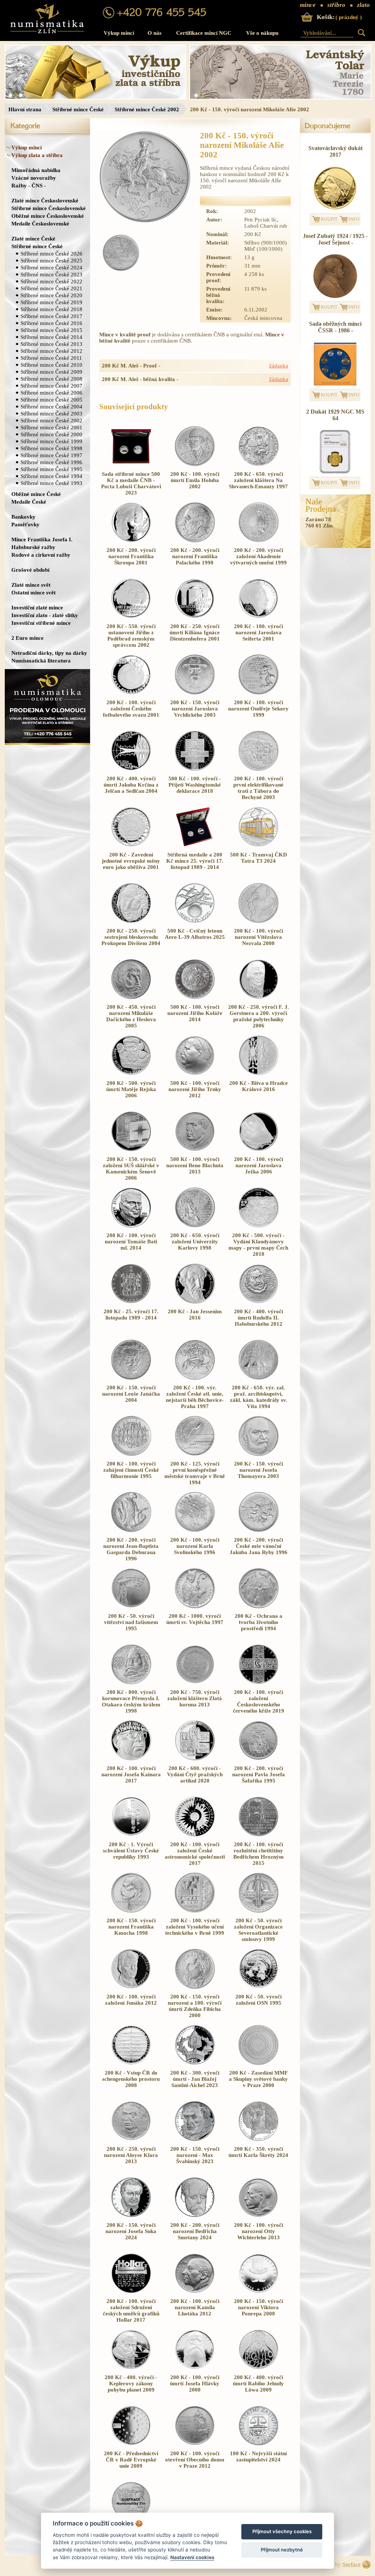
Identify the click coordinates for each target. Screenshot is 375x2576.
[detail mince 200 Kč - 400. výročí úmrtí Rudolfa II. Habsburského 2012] (259, 1302)
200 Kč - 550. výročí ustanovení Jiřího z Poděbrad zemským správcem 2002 (131, 636)
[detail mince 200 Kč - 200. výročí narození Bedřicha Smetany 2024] (195, 2215)
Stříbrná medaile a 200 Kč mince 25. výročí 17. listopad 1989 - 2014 (195, 861)
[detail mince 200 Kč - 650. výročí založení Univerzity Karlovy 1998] (195, 1226)
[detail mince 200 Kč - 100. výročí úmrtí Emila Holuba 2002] (195, 464)
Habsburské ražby (33, 547)
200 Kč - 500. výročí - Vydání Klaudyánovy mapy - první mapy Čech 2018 (258, 1245)
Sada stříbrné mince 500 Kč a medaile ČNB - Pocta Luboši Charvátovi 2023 (131, 483)
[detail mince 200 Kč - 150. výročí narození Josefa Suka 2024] (131, 2215)
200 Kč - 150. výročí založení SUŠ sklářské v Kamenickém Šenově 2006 (131, 1168)
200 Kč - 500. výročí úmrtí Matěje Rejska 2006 (131, 1089)
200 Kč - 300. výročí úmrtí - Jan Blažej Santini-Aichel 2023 (195, 2079)
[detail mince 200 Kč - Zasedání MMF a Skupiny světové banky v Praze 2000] (259, 2063)
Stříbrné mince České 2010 (51, 365)
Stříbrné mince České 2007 (51, 386)
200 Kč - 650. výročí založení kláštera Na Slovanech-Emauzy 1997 (258, 480)
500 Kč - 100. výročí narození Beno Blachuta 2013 (195, 1165)
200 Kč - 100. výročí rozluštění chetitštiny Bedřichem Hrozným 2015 (259, 1854)
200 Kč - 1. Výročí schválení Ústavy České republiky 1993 (131, 1851)
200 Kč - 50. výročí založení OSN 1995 (259, 2000)
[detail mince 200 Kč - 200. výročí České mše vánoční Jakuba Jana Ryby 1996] (259, 1530)
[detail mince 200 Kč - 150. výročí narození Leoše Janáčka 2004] (131, 1378)
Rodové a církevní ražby (41, 555)
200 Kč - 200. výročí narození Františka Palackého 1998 (195, 556)
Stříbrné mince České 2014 (51, 337)
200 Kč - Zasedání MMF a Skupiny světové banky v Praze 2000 (258, 2079)
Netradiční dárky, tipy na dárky (49, 653)
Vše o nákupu (262, 33)
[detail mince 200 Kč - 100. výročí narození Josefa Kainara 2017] (131, 1759)
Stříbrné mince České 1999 (51, 441)
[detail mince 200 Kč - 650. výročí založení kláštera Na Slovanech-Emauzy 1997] (259, 464)
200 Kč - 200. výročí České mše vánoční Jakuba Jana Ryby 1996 (259, 1546)
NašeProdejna (321, 505)
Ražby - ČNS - (29, 185)
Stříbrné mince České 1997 (51, 455)
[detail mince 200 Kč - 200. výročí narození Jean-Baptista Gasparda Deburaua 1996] (131, 1530)
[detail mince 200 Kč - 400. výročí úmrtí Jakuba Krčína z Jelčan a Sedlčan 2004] (131, 769)
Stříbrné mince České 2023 (51, 274)
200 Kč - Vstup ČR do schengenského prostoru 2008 (131, 2079)
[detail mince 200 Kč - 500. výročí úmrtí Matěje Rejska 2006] (131, 1074)
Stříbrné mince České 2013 (51, 344)
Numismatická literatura (41, 660)
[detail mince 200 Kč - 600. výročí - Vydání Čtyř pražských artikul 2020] (195, 1759)
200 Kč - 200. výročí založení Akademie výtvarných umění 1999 (258, 556)
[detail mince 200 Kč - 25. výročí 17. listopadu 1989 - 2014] (131, 1302)
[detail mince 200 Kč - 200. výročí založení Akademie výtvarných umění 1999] (259, 541)
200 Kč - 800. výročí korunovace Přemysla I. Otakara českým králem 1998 (131, 1701)
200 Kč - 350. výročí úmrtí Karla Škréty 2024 (258, 2152)
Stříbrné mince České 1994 (51, 476)
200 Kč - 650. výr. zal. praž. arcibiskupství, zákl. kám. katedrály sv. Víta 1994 (259, 1397)
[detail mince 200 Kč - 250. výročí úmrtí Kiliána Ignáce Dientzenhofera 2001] (195, 617)
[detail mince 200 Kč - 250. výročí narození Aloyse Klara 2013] (131, 2139)
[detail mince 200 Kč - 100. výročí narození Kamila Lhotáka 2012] (195, 2292)
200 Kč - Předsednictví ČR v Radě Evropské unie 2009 (131, 2460)
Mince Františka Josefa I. (42, 539)
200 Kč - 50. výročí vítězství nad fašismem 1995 (131, 1622)
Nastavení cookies (192, 2557)
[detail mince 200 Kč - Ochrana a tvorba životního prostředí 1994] (259, 1606)
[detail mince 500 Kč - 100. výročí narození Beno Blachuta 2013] (195, 1150)
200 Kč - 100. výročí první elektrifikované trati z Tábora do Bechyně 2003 (258, 788)
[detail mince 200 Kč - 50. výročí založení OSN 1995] (259, 1987)
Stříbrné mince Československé (49, 208)
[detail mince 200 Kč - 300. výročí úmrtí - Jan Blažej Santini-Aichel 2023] (195, 2063)
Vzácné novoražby (34, 178)
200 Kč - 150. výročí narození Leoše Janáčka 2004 (131, 1394)
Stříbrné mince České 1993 (51, 483)
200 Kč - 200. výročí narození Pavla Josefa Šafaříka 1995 (259, 1774)
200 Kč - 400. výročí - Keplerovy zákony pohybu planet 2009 (131, 2383)
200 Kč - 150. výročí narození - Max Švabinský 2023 (195, 2155)
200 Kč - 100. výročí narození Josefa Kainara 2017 (131, 1774)
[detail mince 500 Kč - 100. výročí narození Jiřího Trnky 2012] (195, 1074)
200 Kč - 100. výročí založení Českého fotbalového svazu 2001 (131, 709)
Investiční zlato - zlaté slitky (45, 615)
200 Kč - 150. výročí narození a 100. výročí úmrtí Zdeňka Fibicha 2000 (195, 2006)
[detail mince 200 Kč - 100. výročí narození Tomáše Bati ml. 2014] (131, 1226)
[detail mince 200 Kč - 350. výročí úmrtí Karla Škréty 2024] (259, 2139)
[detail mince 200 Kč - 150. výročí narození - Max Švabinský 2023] (195, 2139)
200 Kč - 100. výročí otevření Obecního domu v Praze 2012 (195, 2460)
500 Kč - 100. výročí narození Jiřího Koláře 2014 (195, 1013)
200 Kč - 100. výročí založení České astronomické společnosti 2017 (195, 1854)
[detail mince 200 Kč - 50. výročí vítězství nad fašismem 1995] (131, 1606)
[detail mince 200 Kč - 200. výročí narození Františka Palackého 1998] (195, 541)
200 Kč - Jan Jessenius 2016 (195, 1315)
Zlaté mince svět (31, 585)
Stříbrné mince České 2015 (51, 330)
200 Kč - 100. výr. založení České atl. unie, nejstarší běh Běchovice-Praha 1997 (195, 1397)
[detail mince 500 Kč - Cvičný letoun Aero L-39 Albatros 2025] (195, 921)
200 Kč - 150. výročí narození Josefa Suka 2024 (131, 2231)
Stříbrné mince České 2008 (51, 379)
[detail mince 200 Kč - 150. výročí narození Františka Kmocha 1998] (131, 1911)
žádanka (279, 366)
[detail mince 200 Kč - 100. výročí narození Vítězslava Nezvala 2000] (259, 921)
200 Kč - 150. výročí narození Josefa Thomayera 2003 (259, 1470)
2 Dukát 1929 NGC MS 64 (335, 415)
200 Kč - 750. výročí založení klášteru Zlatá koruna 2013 (195, 1698)
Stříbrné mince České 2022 (51, 281)
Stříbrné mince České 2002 (147, 109)
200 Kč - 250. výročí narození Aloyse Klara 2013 (131, 2155)
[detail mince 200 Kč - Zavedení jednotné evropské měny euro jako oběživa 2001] (131, 845)
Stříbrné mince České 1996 (51, 462)
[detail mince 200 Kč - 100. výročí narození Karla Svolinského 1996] (195, 1530)
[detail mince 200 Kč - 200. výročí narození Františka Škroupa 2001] (131, 541)
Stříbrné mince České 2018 (51, 309)
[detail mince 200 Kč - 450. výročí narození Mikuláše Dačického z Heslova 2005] (131, 997)
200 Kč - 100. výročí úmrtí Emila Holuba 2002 (195, 480)
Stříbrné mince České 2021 (51, 288)
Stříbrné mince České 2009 (51, 372)
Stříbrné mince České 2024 (51, 267)
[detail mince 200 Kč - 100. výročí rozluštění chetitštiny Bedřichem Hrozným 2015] (259, 1835)
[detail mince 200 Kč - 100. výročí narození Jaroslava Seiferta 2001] (259, 617)
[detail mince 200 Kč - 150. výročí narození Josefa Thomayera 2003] (259, 1454)
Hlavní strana (25, 109)
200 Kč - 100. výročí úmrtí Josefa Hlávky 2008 (195, 2383)
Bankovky (23, 517)
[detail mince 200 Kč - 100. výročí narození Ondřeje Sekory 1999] (259, 693)
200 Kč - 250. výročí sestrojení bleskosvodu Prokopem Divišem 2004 (131, 937)
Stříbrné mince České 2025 (51, 260)
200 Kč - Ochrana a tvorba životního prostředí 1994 (259, 1622)
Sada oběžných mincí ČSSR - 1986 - (335, 327)
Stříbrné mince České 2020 (51, 295)
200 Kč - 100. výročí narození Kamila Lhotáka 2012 (195, 2307)
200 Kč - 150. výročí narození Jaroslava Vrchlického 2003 (195, 709)
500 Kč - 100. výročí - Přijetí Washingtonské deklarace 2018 (195, 785)
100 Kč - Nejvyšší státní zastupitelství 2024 (258, 2456)
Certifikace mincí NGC (204, 33)
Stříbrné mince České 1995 (51, 469)
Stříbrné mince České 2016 (51, 323)
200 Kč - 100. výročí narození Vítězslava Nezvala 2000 (259, 937)
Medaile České (29, 502)
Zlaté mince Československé (45, 200)
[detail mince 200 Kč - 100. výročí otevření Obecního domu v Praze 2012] (195, 2444)
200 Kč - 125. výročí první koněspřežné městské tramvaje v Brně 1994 (195, 1473)
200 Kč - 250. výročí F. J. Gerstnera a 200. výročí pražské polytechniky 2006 (259, 1016)
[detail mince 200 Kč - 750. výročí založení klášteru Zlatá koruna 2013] (195, 1683)
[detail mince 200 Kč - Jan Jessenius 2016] (195, 1302)
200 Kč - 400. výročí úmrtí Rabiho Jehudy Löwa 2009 (258, 2383)
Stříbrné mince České (78, 109)
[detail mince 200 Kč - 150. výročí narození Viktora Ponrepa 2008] (259, 2292)
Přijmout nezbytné (282, 2550)
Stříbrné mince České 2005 (51, 400)
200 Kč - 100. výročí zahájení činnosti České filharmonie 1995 (131, 1470)
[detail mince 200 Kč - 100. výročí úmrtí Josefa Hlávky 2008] (195, 2368)
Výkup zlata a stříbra (37, 155)
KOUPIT (329, 219)
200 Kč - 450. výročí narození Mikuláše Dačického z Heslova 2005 (131, 1016)
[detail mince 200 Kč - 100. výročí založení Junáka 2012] (131, 1987)
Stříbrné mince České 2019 (51, 302)
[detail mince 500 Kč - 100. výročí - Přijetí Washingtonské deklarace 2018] (195, 769)
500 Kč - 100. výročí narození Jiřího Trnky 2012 (195, 1089)
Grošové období (30, 570)
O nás (155, 33)
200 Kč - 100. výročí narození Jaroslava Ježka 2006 (259, 1165)
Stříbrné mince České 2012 (51, 351)
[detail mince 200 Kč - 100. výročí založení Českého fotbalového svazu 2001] (131, 693)
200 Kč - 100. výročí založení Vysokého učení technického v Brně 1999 (195, 1927)
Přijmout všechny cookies (282, 2531)
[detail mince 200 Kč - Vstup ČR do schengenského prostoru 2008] (131, 2063)
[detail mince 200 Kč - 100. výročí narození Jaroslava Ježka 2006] (259, 1150)
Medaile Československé (40, 223)
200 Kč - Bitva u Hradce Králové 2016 (259, 1086)
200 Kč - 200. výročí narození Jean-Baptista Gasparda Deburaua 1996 (131, 1549)
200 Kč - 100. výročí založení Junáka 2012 (131, 2000)
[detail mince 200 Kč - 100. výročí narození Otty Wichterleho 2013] (259, 2215)
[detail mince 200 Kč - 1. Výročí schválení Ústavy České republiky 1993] (131, 1835)
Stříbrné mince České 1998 (51, 448)
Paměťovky (25, 524)
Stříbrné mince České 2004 (51, 406)
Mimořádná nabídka (36, 170)
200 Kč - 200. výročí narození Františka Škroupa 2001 (131, 556)
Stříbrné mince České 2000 (51, 434)
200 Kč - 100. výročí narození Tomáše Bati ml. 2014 (131, 1242)
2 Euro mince (27, 638)
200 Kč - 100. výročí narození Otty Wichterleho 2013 (259, 2231)
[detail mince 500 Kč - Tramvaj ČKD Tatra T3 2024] (259, 845)
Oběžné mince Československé (48, 216)
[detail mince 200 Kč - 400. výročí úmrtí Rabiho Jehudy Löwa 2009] (259, 2368)
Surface (352, 2564)
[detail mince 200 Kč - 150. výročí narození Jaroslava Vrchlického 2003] (195, 693)
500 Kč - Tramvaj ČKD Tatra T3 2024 (259, 858)
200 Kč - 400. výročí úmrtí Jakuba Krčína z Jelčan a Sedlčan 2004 (131, 785)
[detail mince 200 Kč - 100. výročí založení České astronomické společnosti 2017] (195, 1835)
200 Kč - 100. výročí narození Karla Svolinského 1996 (195, 1546)
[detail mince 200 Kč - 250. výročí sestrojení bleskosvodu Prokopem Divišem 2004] (131, 921)
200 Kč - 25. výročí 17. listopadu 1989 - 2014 (131, 1315)
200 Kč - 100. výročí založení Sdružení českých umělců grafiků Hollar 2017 (131, 2310)
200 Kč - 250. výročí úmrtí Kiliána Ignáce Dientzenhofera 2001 (195, 632)
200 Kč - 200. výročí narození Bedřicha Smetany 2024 (195, 2231)
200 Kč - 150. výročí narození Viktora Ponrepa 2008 (259, 2307)
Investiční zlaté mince (37, 607)
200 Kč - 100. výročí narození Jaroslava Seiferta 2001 (259, 632)
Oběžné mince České (36, 494)
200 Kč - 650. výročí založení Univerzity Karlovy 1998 (195, 1242)
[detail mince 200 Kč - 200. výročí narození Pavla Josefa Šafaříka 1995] (259, 1759)
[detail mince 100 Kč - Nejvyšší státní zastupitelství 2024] (259, 2444)
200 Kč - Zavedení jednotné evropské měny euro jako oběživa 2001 (131, 861)
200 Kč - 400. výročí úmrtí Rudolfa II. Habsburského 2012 (259, 1318)
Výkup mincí (119, 33)
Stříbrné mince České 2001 (51, 427)
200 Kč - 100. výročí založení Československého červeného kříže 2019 (259, 1701)
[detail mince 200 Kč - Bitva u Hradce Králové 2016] (259, 1074)
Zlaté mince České (33, 238)
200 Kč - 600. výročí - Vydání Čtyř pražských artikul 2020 (195, 1774)
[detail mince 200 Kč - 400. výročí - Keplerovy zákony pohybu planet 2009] (131, 2368)
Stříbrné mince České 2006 (51, 393)
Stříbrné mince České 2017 (51, 316)
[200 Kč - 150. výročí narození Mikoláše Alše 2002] (145, 178)
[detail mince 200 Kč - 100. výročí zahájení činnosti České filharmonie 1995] (131, 1454)
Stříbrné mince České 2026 (51, 253)
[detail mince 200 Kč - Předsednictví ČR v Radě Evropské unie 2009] (131, 2444)
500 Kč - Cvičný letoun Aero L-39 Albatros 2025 (195, 934)
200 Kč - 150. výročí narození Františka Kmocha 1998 (131, 1927)
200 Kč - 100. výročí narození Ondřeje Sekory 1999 (258, 709)
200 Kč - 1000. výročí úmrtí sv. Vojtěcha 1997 (195, 1619)
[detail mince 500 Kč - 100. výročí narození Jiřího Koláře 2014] (195, 997)
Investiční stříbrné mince (41, 623)
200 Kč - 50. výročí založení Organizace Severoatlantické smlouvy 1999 (258, 1930)
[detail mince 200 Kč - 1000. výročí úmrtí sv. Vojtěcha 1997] (195, 1606)
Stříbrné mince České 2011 (51, 358)
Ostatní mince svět (34, 592)
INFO (354, 219)
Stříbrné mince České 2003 (51, 413)
